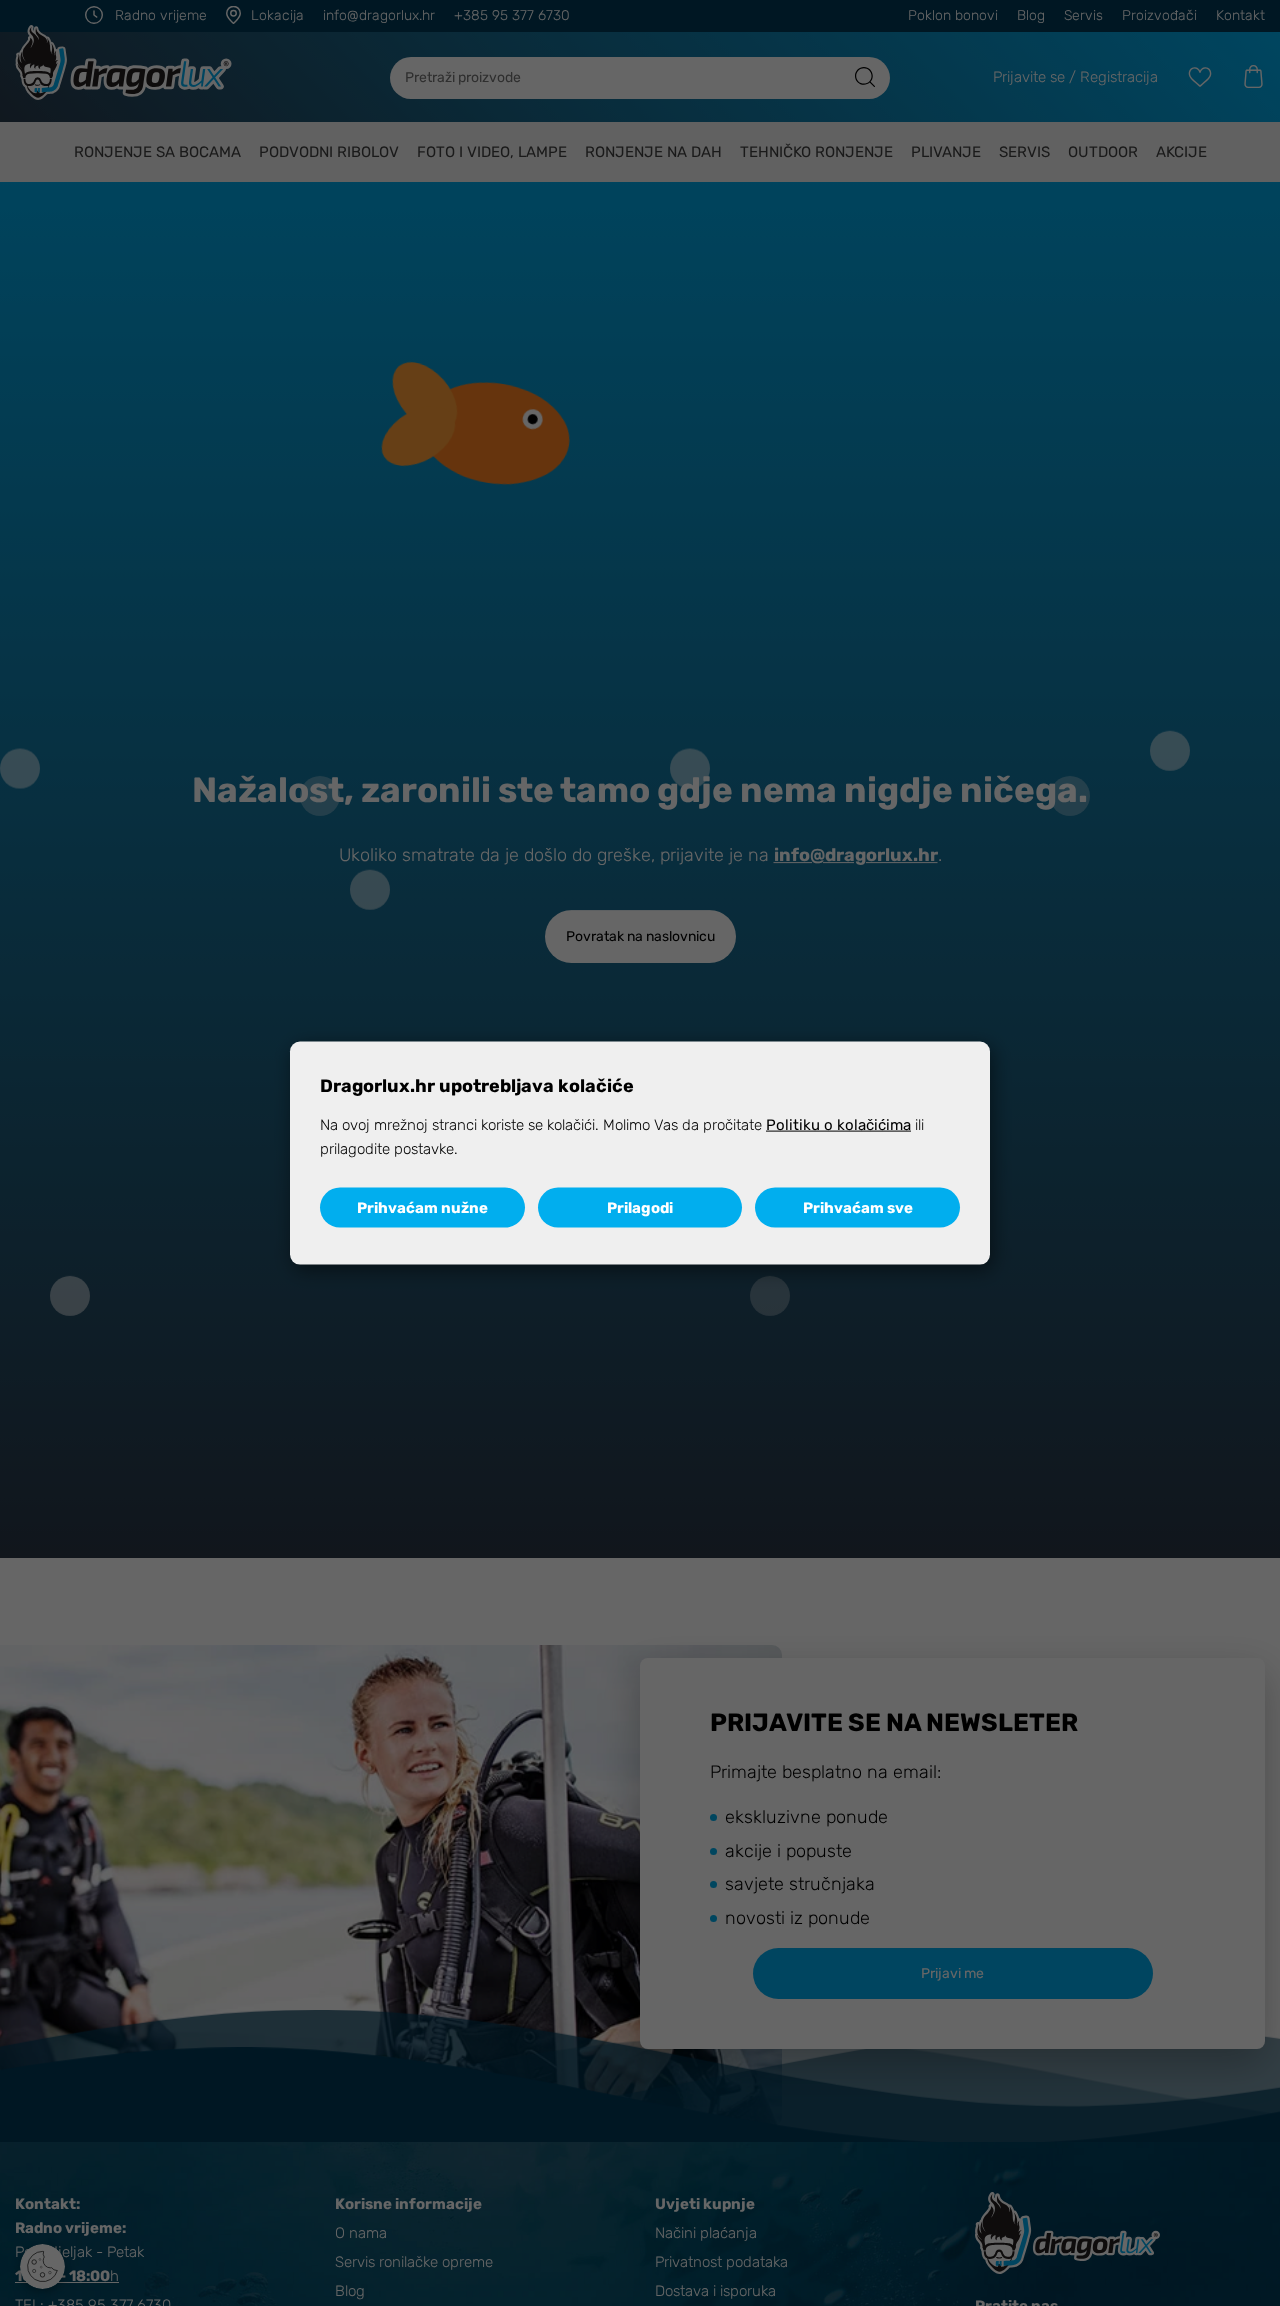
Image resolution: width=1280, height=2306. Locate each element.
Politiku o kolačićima (838, 1124)
